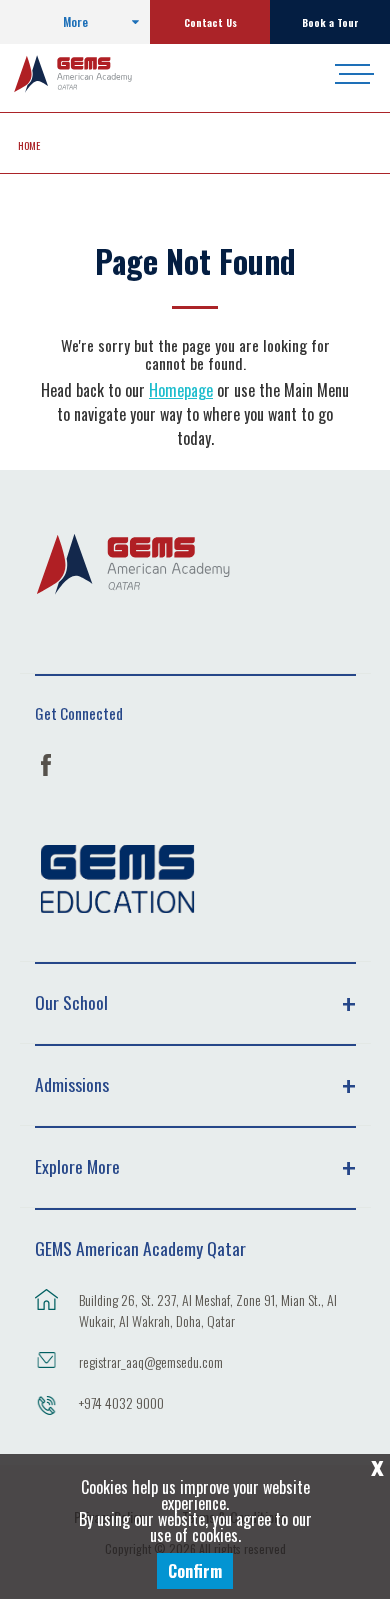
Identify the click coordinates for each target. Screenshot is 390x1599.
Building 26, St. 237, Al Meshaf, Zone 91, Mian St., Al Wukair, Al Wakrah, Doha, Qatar (208, 1310)
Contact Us (210, 22)
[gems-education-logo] (117, 879)
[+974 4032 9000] (47, 1415)
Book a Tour (330, 22)
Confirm (195, 1571)
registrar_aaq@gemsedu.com (151, 1361)
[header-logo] (89, 74)
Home (29, 145)
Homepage (181, 390)
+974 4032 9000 (121, 1402)
